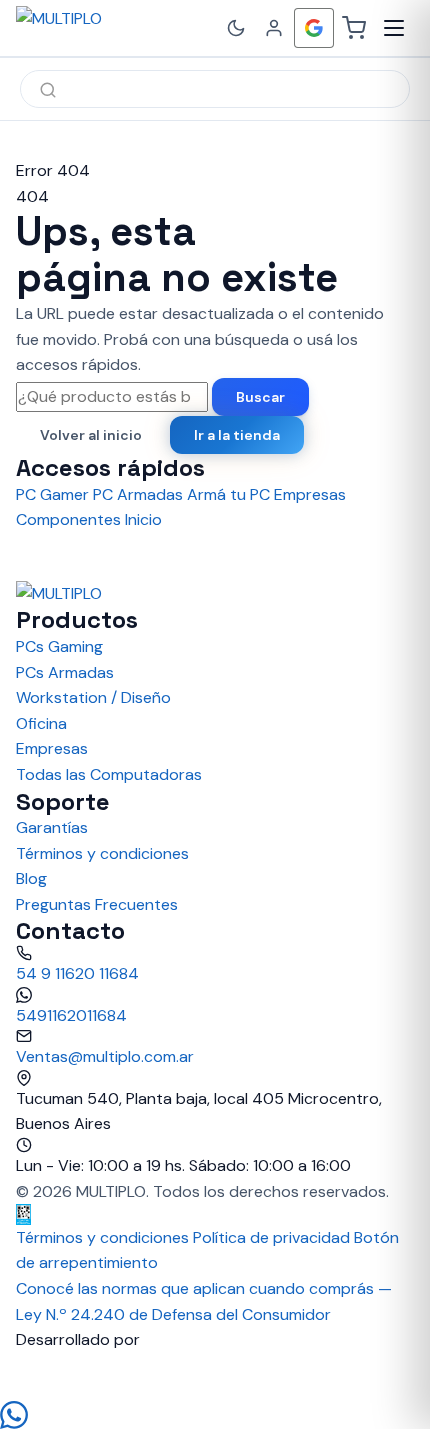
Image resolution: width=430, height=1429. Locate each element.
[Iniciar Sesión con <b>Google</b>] (314, 28)
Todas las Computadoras (109, 774)
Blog (31, 878)
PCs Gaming (59, 646)
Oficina (41, 723)
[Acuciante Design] (215, 1377)
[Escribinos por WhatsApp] (215, 1415)
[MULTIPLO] (104, 28)
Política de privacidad (271, 1237)
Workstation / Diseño (93, 697)
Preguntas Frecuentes (97, 904)
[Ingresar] (274, 28)
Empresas (52, 748)
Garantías (52, 827)
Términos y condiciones (102, 853)
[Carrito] (354, 28)
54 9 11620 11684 (77, 973)
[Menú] (394, 28)
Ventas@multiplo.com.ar (105, 1056)
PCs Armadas (65, 672)
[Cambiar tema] (236, 28)
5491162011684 (71, 1015)
